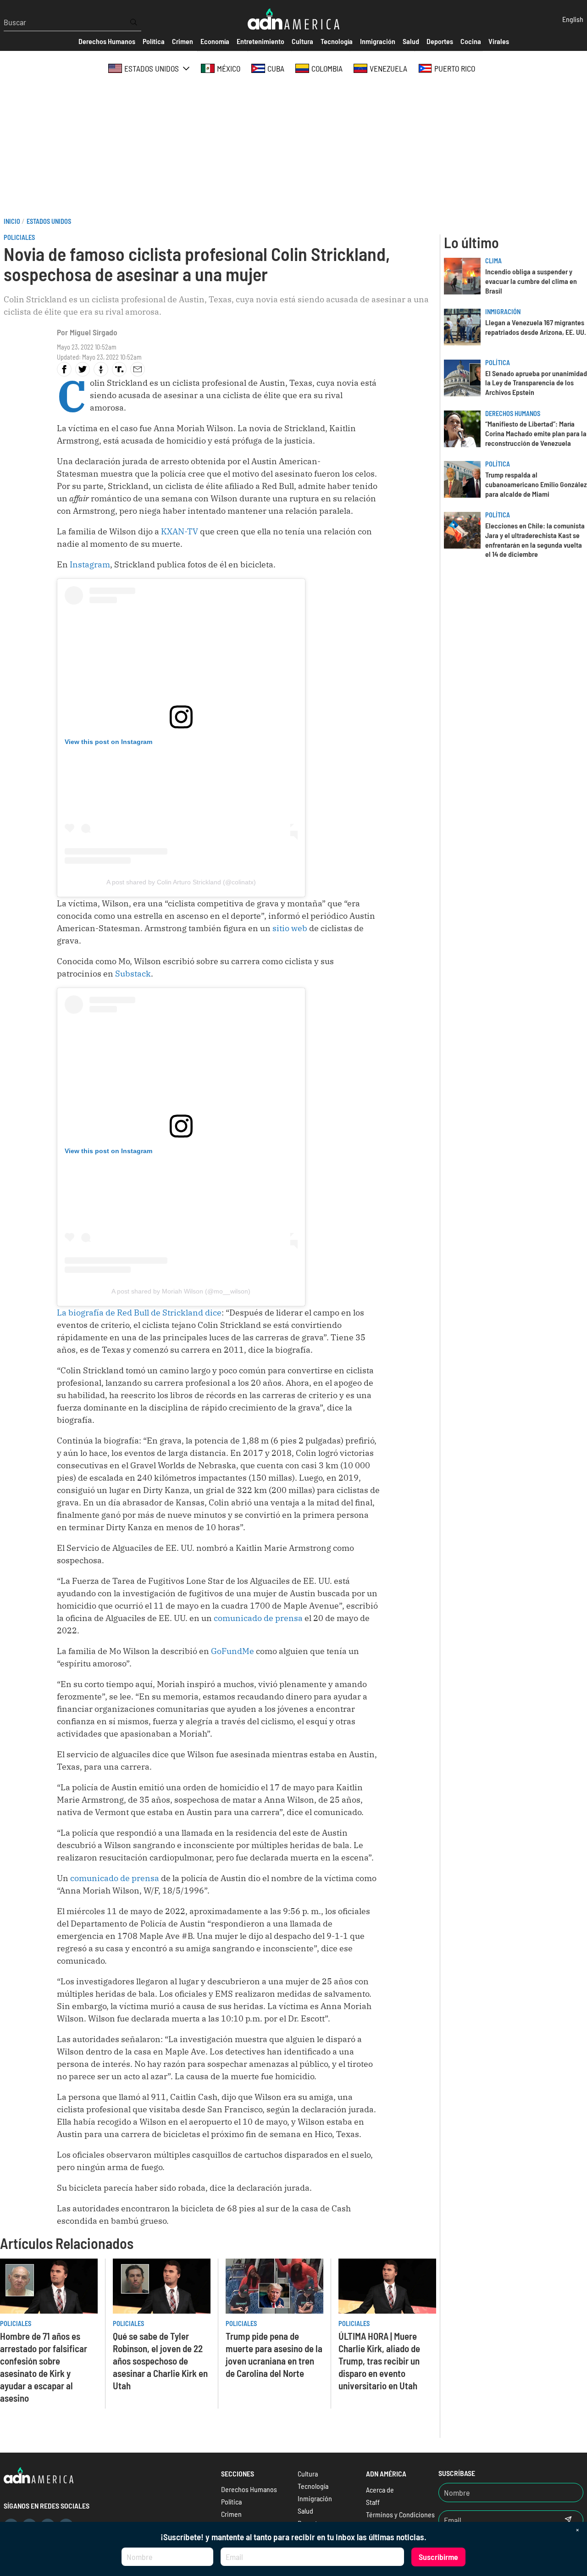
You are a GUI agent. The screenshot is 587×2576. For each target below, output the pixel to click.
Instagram (90, 564)
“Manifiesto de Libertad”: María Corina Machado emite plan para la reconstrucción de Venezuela (536, 433)
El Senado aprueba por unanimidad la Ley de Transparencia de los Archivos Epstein (536, 383)
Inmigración (503, 312)
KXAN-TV (180, 531)
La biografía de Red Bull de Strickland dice (139, 1313)
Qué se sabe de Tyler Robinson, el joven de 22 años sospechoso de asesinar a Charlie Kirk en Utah (160, 2361)
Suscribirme (438, 2557)
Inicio (12, 221)
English (573, 19)
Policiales (19, 237)
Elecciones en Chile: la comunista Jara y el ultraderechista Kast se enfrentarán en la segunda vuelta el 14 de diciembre (535, 540)
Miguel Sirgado (94, 332)
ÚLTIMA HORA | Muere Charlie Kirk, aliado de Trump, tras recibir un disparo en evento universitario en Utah (379, 2361)
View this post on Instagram (108, 742)
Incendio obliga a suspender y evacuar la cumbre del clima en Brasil (531, 281)
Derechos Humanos (513, 414)
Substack (133, 974)
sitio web (291, 928)
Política (498, 363)
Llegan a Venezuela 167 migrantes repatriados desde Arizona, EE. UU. (536, 327)
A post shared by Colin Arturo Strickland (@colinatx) (181, 882)
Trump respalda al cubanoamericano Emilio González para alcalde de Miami (536, 484)
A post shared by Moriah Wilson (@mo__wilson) (181, 1291)
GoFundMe (233, 1651)
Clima (493, 261)
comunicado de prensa (258, 1618)
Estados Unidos (49, 221)
